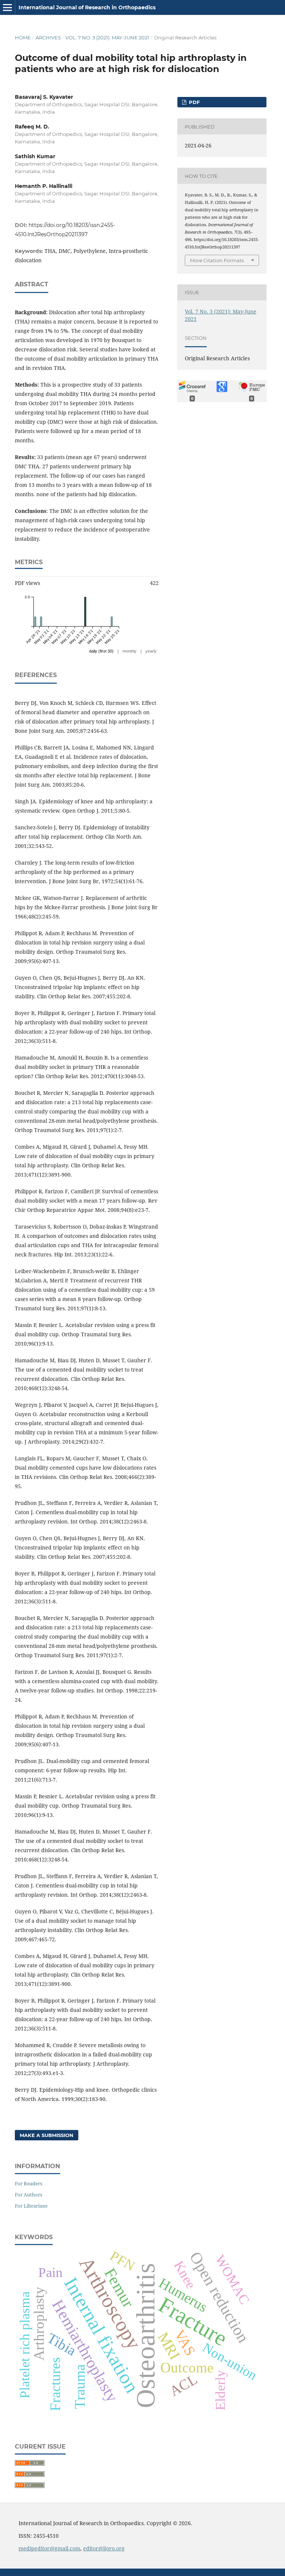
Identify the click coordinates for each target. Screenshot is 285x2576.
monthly (130, 651)
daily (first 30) (101, 651)
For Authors (29, 2195)
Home (23, 38)
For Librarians (31, 2206)
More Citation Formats (217, 260)
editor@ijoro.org (104, 2548)
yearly (151, 651)
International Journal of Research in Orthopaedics (87, 7)
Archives (48, 38)
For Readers (29, 2183)
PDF (194, 102)
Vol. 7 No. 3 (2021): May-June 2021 (107, 38)
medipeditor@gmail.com (49, 2548)
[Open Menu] (7, 7)
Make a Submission (47, 2135)
